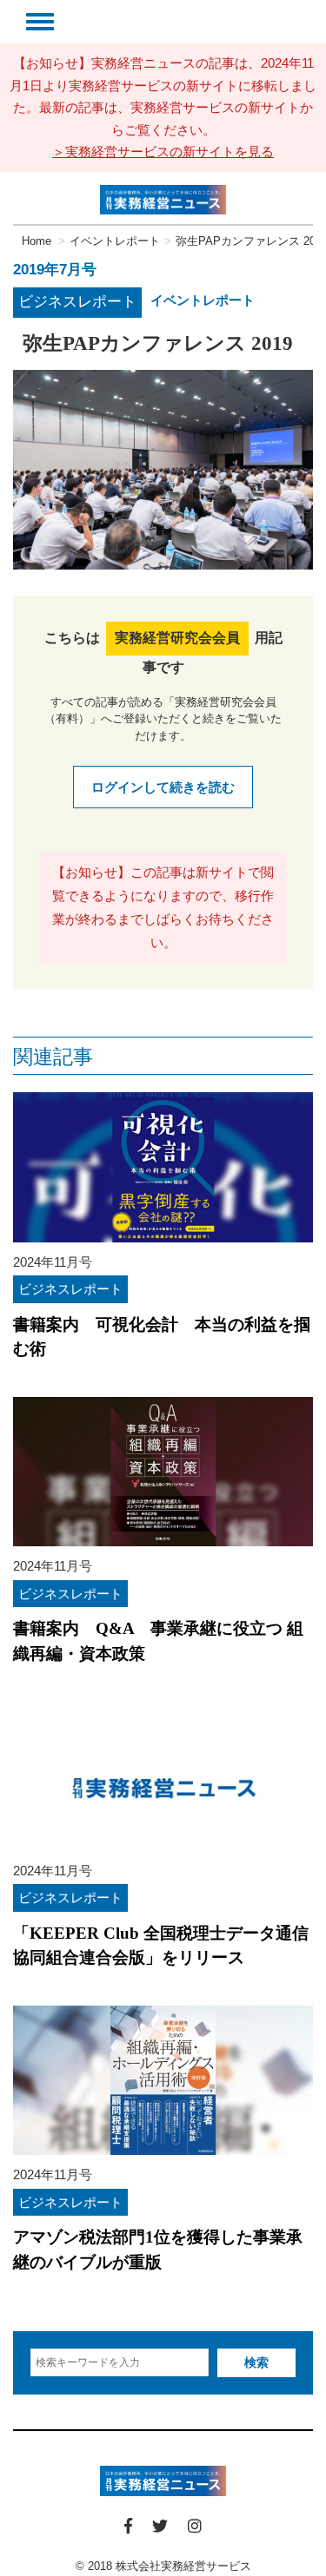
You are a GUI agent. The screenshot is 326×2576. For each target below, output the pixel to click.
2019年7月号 (55, 270)
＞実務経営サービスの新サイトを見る (163, 152)
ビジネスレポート (77, 302)
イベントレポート (203, 300)
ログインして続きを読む (163, 787)
